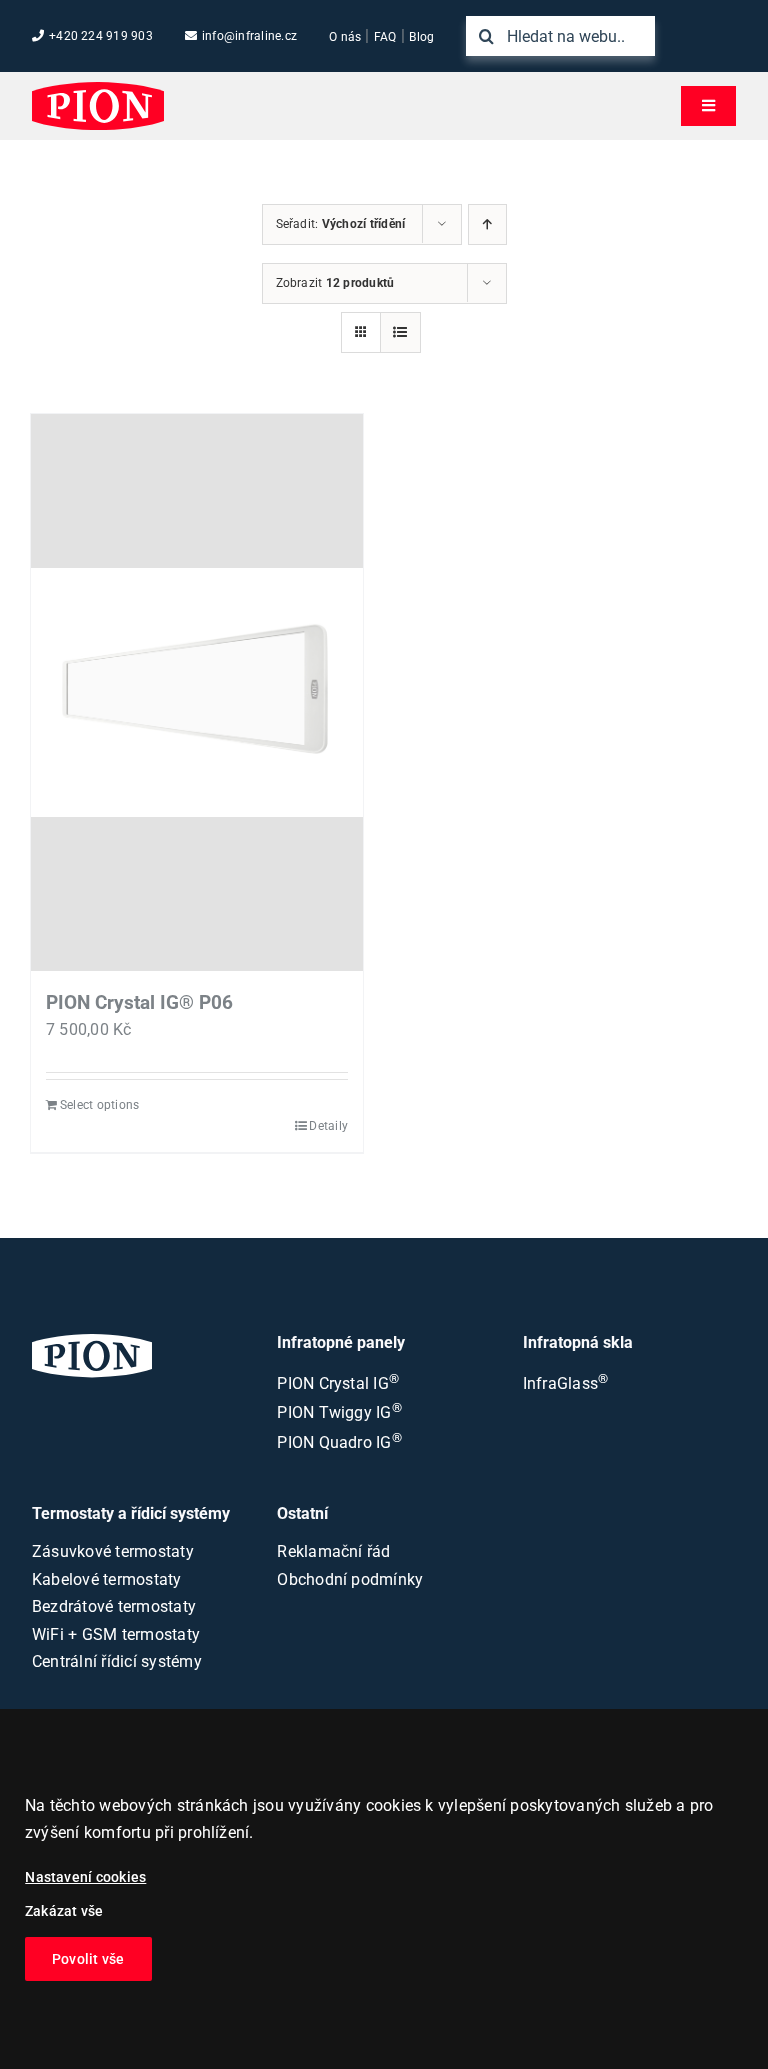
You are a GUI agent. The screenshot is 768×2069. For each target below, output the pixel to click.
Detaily (328, 1126)
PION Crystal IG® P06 (139, 1002)
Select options (99, 1105)
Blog (421, 37)
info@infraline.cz (249, 36)
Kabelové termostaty (107, 1579)
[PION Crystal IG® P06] (197, 692)
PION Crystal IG (338, 1383)
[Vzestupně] (487, 224)
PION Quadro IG (339, 1442)
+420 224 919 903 (101, 36)
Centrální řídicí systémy (117, 1661)
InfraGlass (566, 1383)
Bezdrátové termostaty (114, 1606)
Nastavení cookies (85, 1877)
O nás (345, 37)
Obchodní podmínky (350, 1579)
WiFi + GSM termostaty (116, 1634)
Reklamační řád (333, 1551)
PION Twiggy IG (339, 1412)
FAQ (385, 37)
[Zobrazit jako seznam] (400, 332)
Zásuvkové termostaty (113, 1551)
